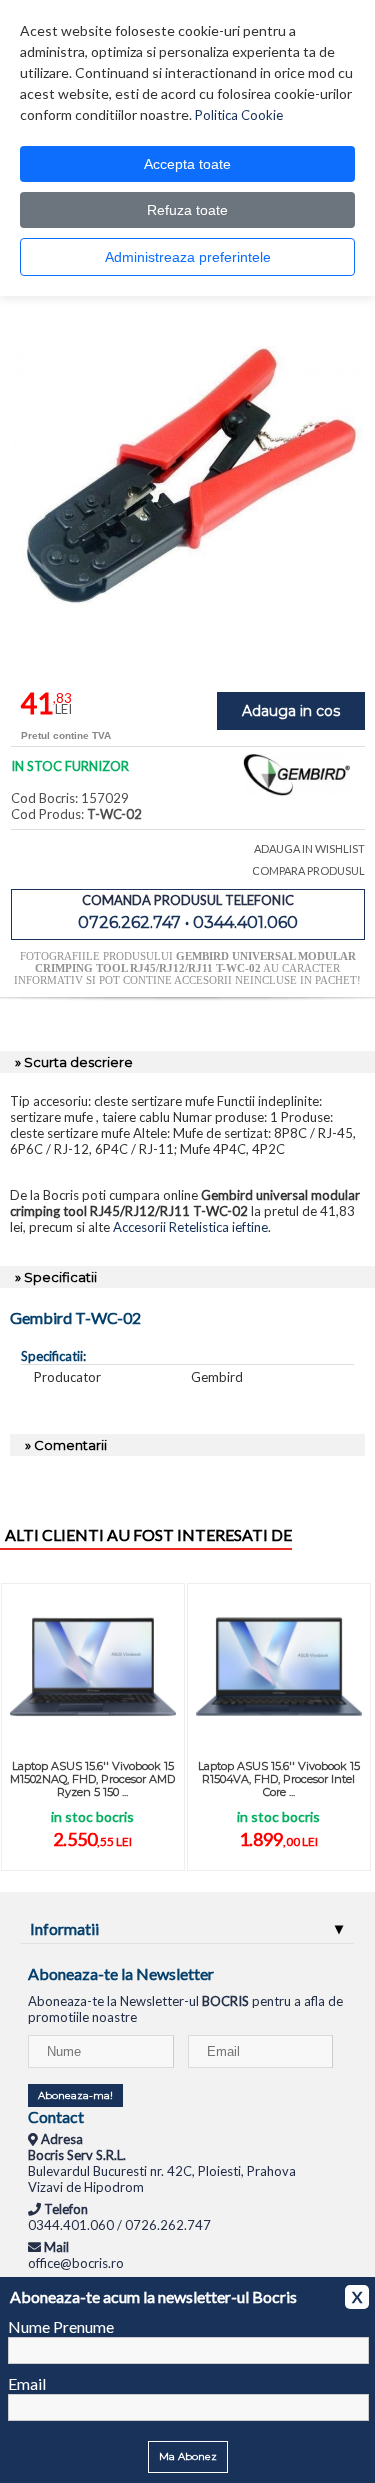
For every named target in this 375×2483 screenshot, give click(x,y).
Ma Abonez (188, 2456)
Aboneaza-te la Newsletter (121, 1973)
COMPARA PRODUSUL (308, 870)
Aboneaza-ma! (75, 2095)
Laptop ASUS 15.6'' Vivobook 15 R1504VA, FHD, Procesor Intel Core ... (279, 1779)
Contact (56, 2116)
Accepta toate (187, 164)
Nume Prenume (61, 2326)
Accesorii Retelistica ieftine (190, 1227)
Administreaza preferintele (188, 257)
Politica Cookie (239, 115)
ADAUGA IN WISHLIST (309, 848)
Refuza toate (187, 210)
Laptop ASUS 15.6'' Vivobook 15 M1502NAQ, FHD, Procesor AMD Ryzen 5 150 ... (92, 1779)
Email (27, 2383)
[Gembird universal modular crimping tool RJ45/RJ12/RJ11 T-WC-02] (188, 647)
